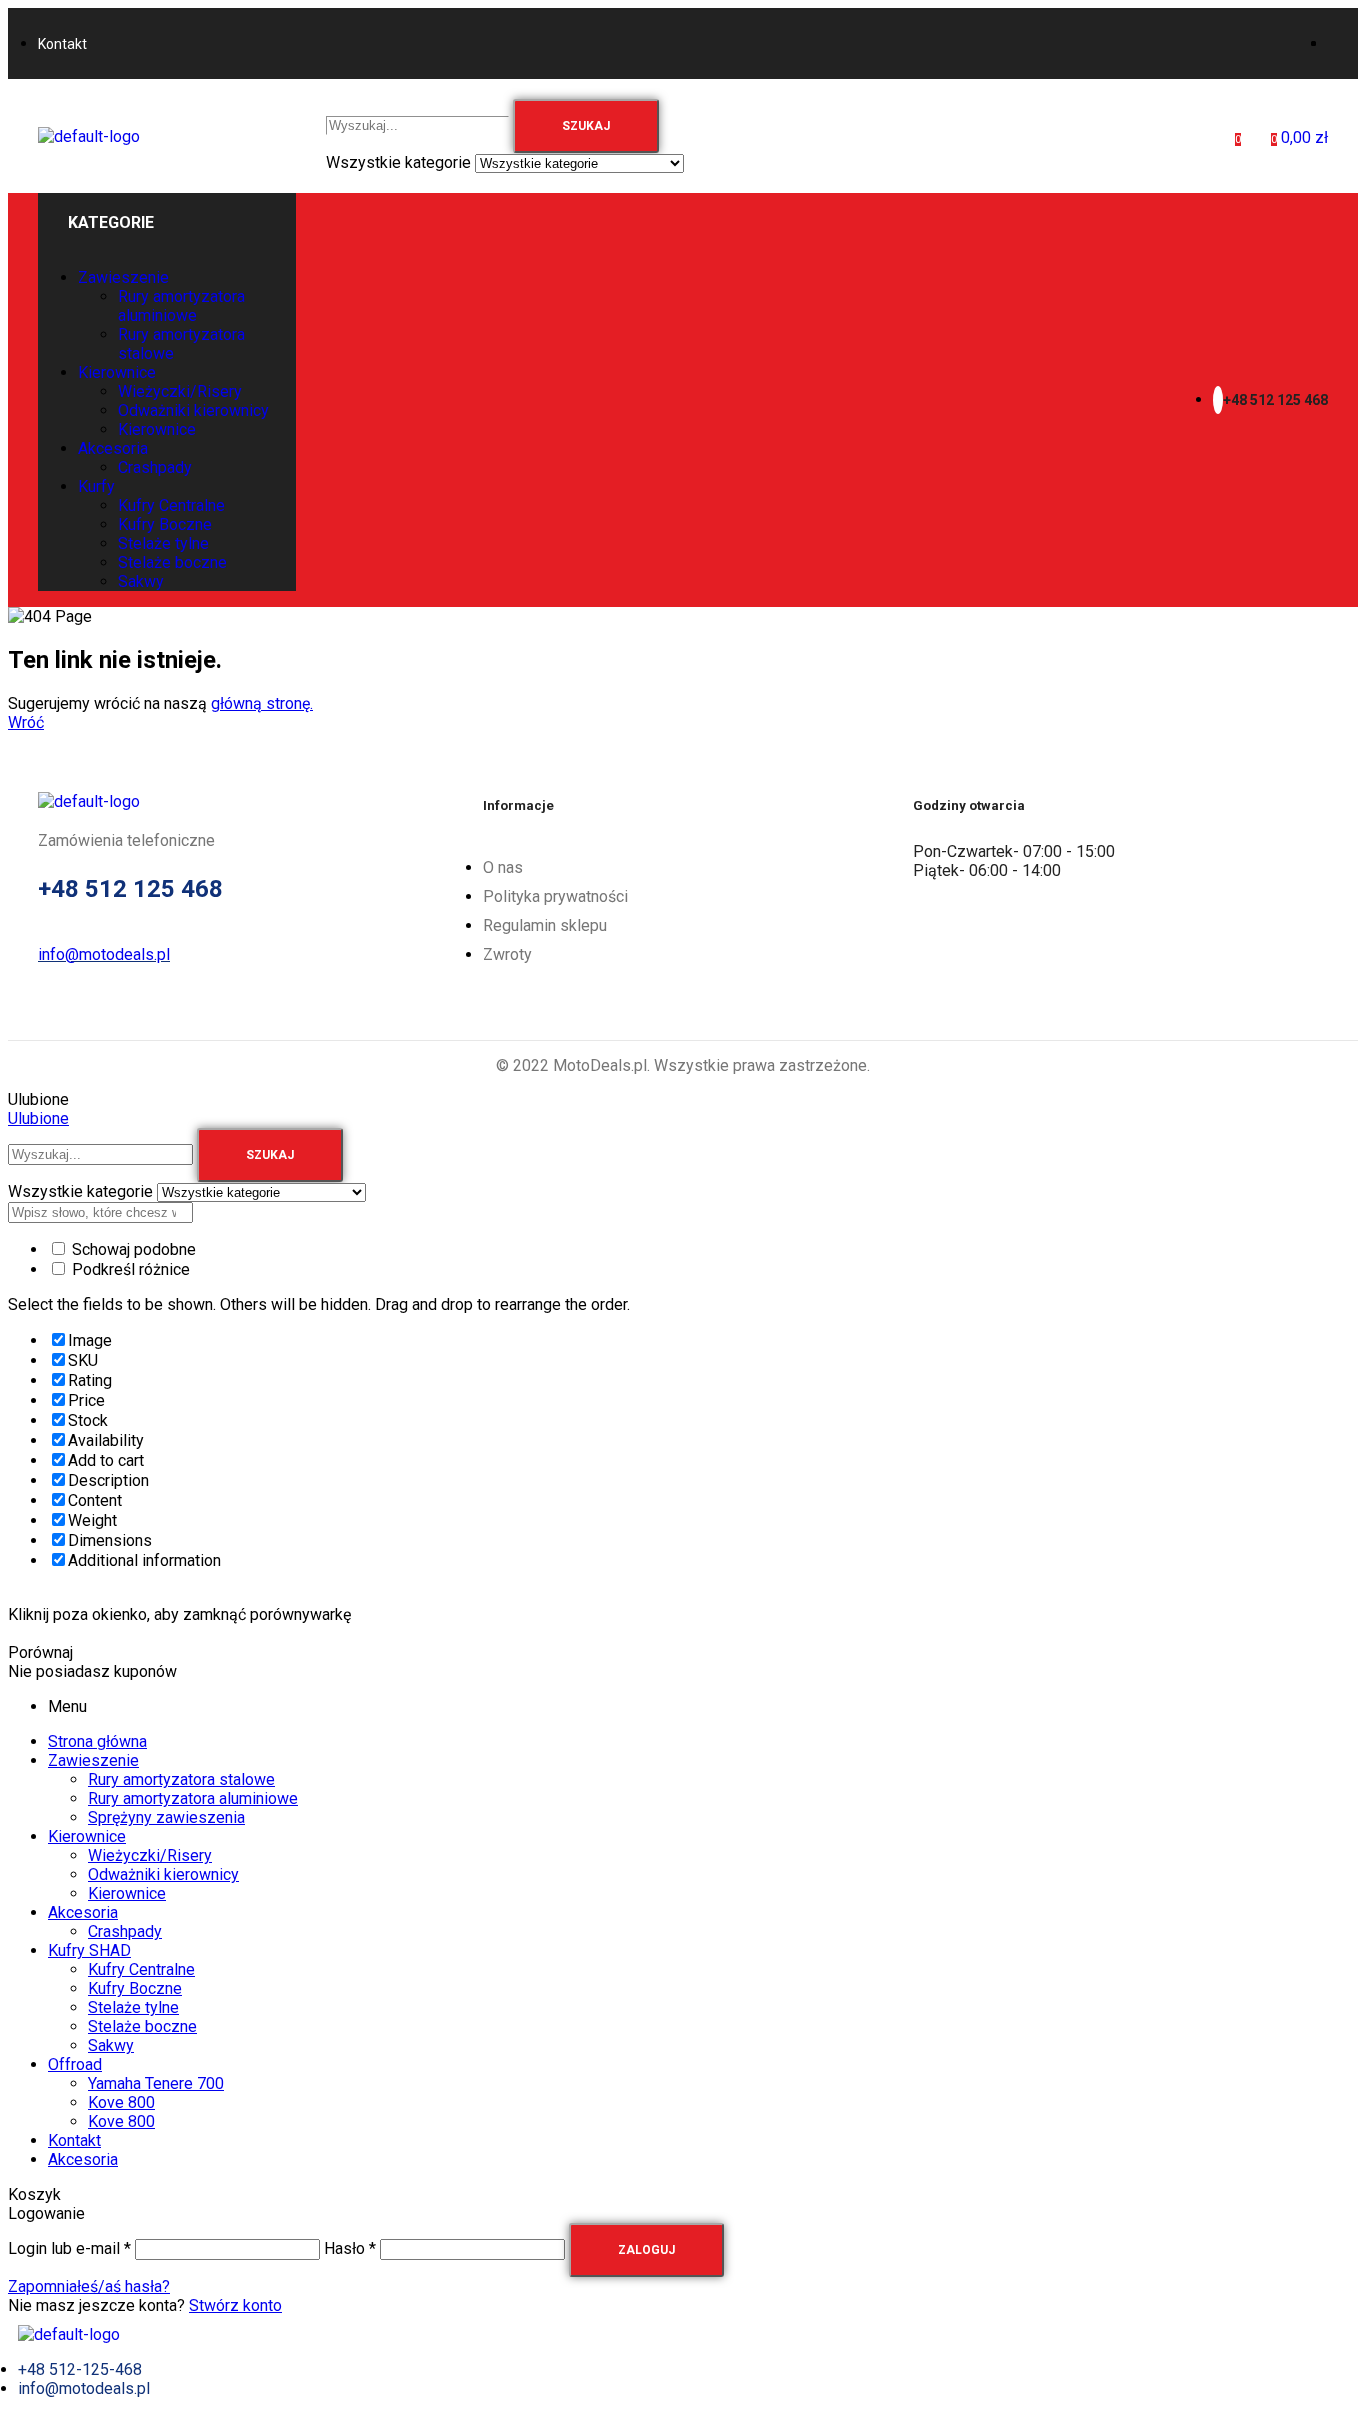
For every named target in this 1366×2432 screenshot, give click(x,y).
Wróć (26, 722)
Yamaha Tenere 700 (156, 2083)
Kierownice (87, 1836)
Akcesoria (83, 1912)
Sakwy (111, 2045)
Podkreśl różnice (129, 1269)
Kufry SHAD (89, 1950)
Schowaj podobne (132, 1249)
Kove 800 (121, 2102)
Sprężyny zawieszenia (166, 1817)
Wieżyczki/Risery (150, 1855)
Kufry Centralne (141, 1969)
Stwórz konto (235, 2305)
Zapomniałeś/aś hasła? (89, 2286)
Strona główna (97, 1741)
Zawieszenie (93, 1760)
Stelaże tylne (133, 2007)
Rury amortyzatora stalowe (181, 1779)
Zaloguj (646, 2250)
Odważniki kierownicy (163, 1874)
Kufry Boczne (135, 1988)
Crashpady (125, 1931)
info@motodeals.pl (104, 954)
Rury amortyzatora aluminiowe (193, 1798)
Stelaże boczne (142, 2026)
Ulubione (38, 1118)
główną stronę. (262, 703)
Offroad (75, 2064)
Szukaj (586, 126)
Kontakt (74, 2140)
